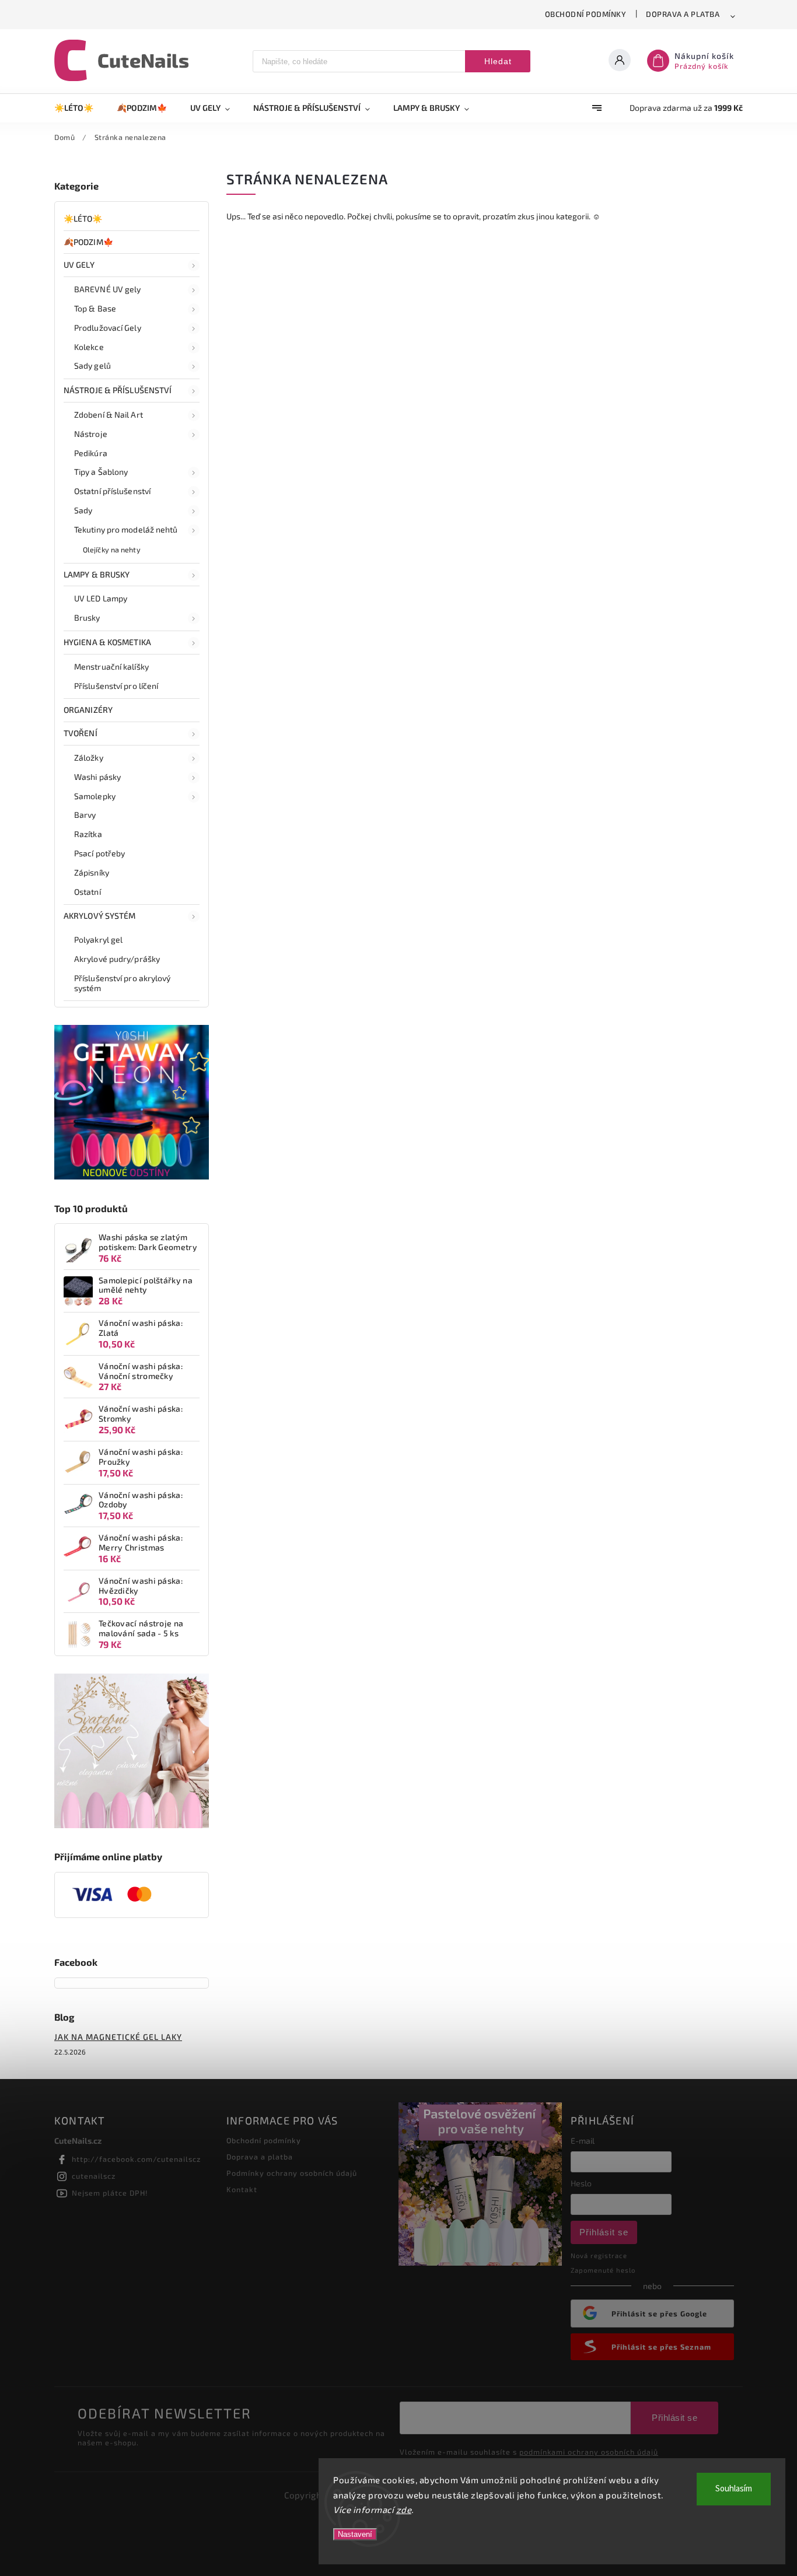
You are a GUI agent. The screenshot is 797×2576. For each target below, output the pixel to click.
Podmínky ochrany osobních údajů (292, 2173)
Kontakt (242, 2189)
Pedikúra (91, 453)
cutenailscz (94, 2176)
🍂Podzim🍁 (88, 242)
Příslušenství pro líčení (116, 686)
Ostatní (88, 892)
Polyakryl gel (98, 939)
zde (404, 2509)
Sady (83, 510)
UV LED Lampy (101, 598)
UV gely (79, 265)
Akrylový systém (100, 916)
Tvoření (81, 733)
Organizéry (88, 710)
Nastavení (355, 2534)
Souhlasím (734, 2489)
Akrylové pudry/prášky (117, 959)
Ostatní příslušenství (112, 491)
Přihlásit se (604, 2232)
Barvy (85, 815)
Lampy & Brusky (97, 574)
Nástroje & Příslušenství (118, 390)
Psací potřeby (99, 853)
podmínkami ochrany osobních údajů (589, 2452)
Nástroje (91, 434)
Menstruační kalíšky (111, 666)
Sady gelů (92, 365)
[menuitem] (80, 108)
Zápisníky (92, 872)
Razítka (88, 834)
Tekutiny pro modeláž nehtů (126, 529)
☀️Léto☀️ (83, 218)
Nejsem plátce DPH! (110, 2193)
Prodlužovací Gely (108, 328)
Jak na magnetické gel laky (118, 2037)
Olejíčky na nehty (112, 549)
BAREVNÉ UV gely (108, 289)
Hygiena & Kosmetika (107, 642)
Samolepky (95, 796)
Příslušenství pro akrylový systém (123, 983)
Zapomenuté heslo (603, 2270)
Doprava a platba (683, 14)
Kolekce (89, 347)
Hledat (498, 61)
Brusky (87, 617)
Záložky (89, 757)
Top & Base (95, 308)
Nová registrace (599, 2255)
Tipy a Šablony (101, 472)
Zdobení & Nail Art (109, 414)
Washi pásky (97, 777)
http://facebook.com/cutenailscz (136, 2159)
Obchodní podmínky (586, 14)
